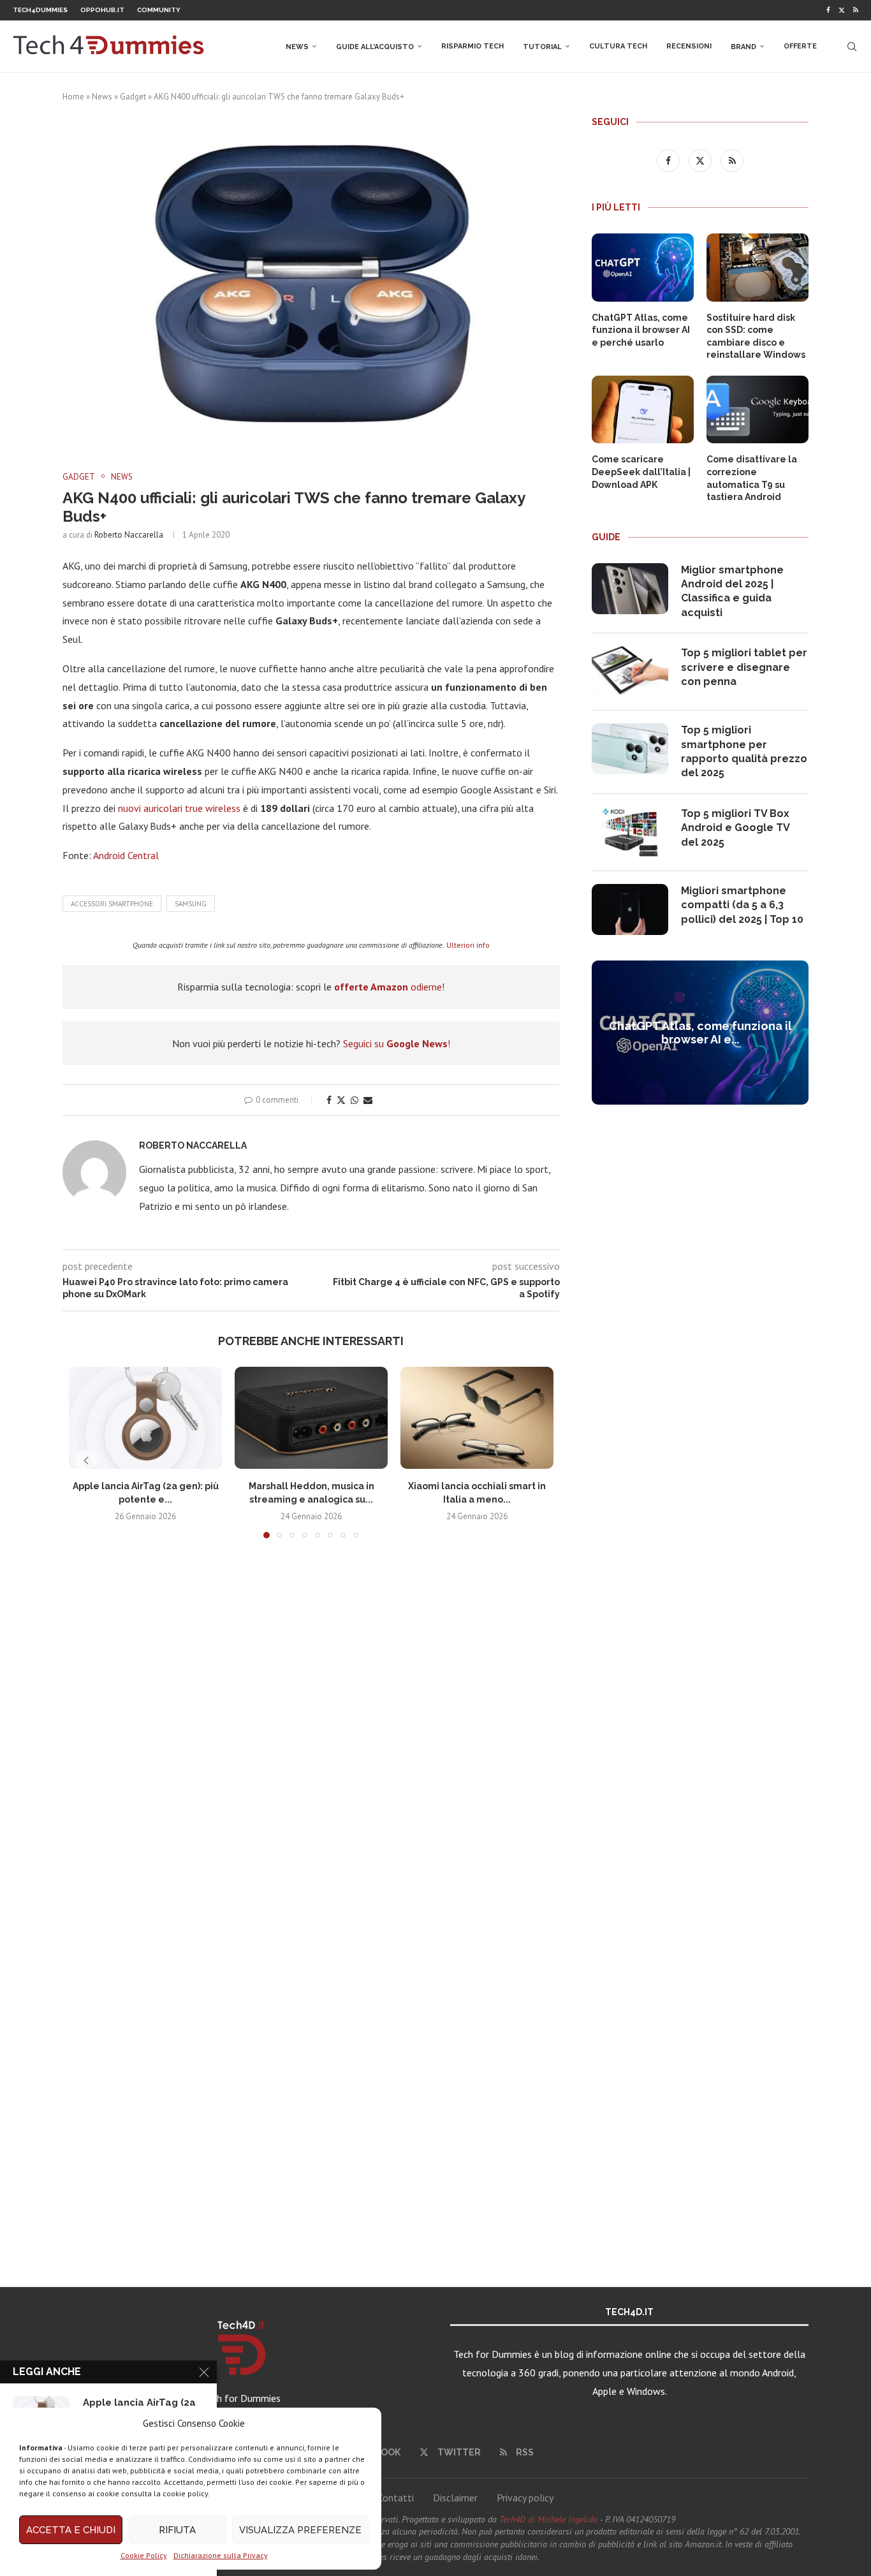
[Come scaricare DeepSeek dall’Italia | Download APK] (643, 410)
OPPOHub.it (102, 10)
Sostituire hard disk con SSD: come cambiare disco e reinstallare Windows (756, 336)
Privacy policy (525, 2498)
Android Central (126, 855)
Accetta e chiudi (71, 2530)
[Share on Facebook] (329, 1100)
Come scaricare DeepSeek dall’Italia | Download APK (641, 472)
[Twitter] (842, 10)
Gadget (133, 97)
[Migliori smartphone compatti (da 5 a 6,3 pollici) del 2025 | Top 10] (630, 909)
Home (73, 97)
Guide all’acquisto (375, 47)
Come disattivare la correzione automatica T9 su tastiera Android (752, 478)
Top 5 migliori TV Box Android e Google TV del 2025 (735, 828)
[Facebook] (828, 10)
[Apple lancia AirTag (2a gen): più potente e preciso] (145, 1418)
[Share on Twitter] (341, 1100)
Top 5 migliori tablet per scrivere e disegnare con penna (744, 667)
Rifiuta (177, 2530)
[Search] (852, 47)
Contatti (396, 2498)
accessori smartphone (112, 904)
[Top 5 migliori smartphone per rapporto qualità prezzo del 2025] (630, 749)
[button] (86, 1461)
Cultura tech (618, 46)
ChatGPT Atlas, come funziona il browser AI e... (700, 1033)
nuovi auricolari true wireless (179, 808)
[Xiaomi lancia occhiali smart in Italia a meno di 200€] (477, 1418)
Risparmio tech (472, 46)
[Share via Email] (368, 1100)
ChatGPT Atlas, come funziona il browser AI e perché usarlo (641, 330)
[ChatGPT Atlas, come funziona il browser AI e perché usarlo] (643, 268)
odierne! (389, 987)
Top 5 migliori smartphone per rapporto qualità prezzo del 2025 (744, 751)
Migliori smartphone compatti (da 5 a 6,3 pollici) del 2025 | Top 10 (742, 905)
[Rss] (856, 10)
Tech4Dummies (40, 10)
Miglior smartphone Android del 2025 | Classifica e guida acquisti (732, 591)
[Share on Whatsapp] (355, 1100)
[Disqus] (311, 1737)
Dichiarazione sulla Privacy (221, 2555)
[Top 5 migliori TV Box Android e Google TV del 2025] (630, 832)
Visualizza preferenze (300, 2530)
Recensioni (689, 46)
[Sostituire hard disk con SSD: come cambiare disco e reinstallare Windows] (758, 268)
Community (159, 10)
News (297, 47)
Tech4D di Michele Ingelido (548, 2519)
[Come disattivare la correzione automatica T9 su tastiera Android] (758, 410)
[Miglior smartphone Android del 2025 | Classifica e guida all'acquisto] (630, 589)
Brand (743, 47)
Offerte (800, 46)
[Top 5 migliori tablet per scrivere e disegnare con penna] (630, 672)
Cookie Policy (144, 2555)
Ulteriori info (468, 945)
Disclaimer (455, 2498)
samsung (191, 904)
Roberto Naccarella (129, 535)
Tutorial (542, 47)
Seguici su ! (397, 1043)
